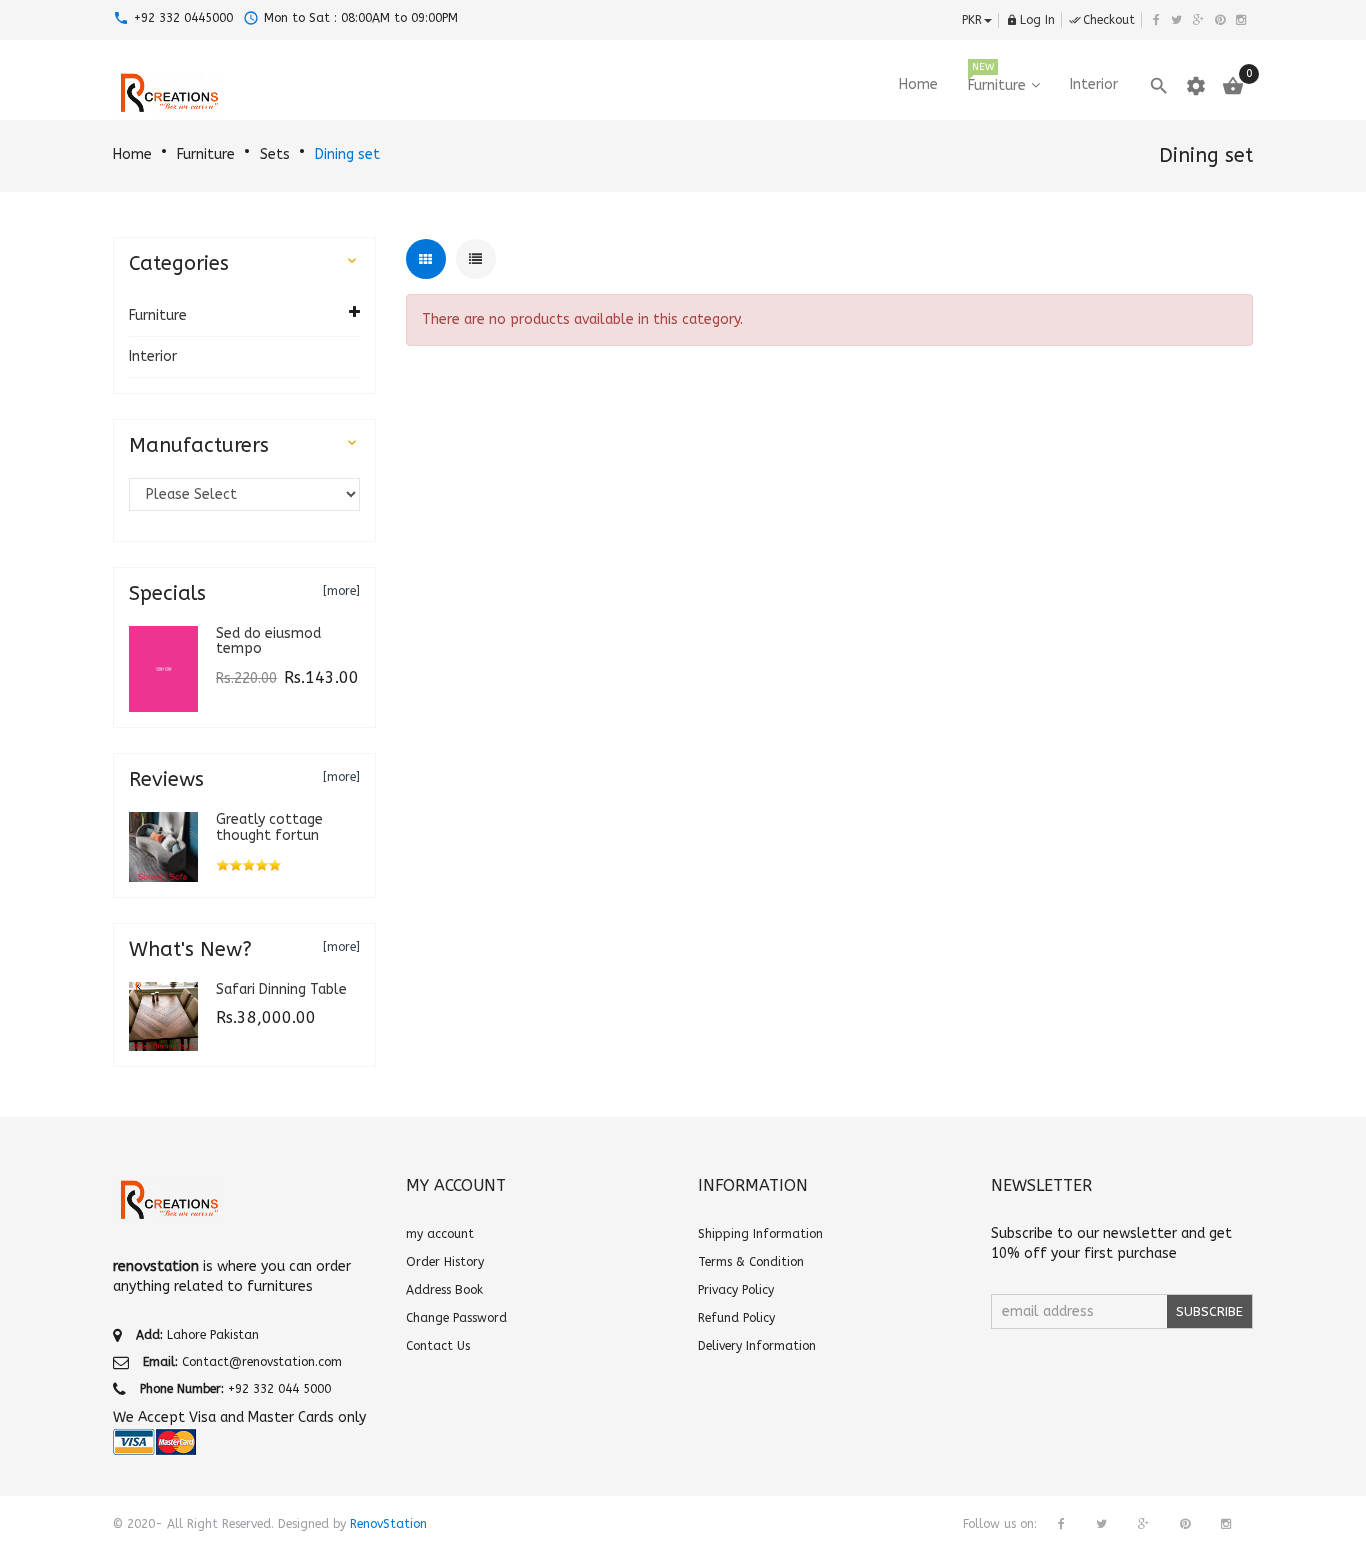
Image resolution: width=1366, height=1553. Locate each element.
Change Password (456, 1318)
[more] (341, 591)
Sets (275, 154)
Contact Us (438, 1346)
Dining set (347, 154)
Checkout (1102, 20)
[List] (476, 259)
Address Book (444, 1290)
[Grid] (426, 259)
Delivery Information (757, 1346)
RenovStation (388, 1524)
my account (440, 1234)
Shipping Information (760, 1234)
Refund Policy (736, 1318)
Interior (153, 356)
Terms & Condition (751, 1262)
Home (132, 154)
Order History (445, 1262)
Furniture (206, 154)
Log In (1030, 20)
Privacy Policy (736, 1290)
